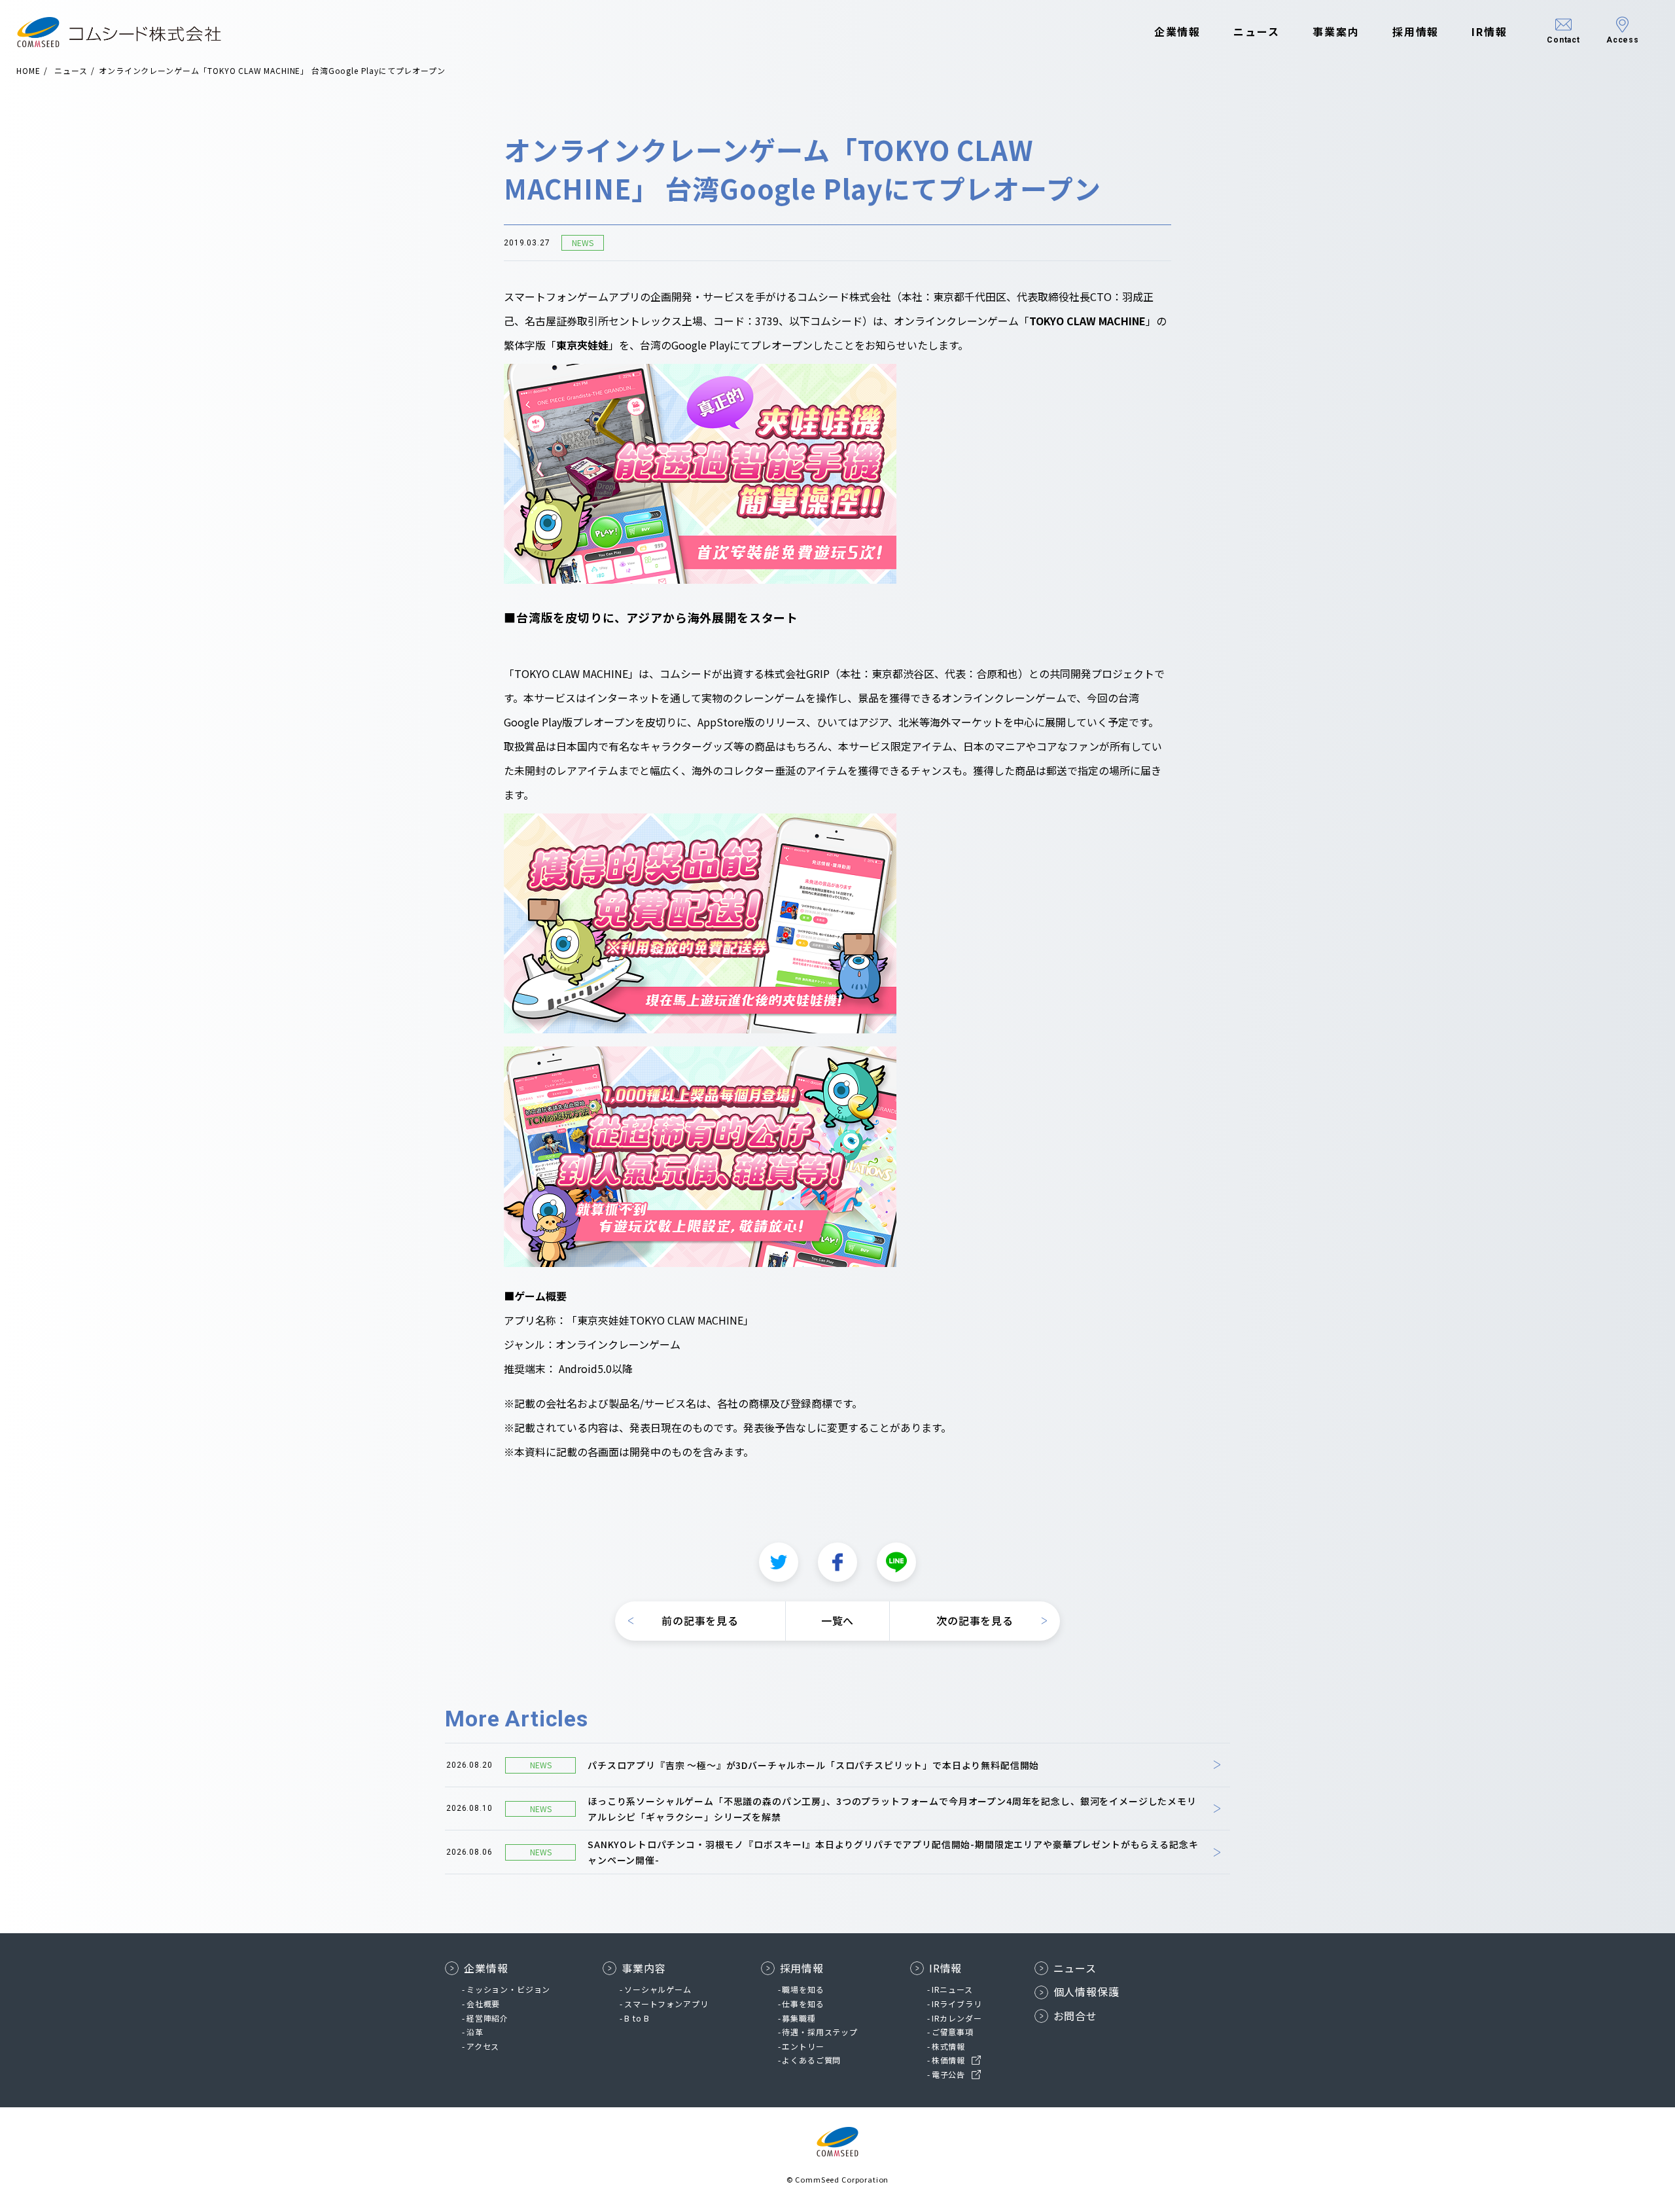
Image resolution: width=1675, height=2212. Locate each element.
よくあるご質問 (811, 2060)
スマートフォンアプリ (666, 2004)
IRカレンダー (957, 2018)
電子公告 (948, 2074)
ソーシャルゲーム (658, 1989)
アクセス (483, 2046)
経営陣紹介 (487, 2018)
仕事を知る (803, 2004)
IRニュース (952, 1989)
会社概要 (483, 2004)
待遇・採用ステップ (820, 2032)
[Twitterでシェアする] (779, 1562)
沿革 (475, 2032)
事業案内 (1336, 31)
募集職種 (799, 2018)
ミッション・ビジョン (508, 1989)
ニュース (1257, 31)
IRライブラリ (957, 2004)
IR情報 (1490, 31)
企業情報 (1178, 31)
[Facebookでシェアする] (837, 1562)
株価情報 (948, 2060)
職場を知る (803, 1989)
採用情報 (1416, 31)
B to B (637, 2018)
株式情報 (948, 2046)
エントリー (803, 2046)
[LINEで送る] (896, 1562)
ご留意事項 (953, 2032)
